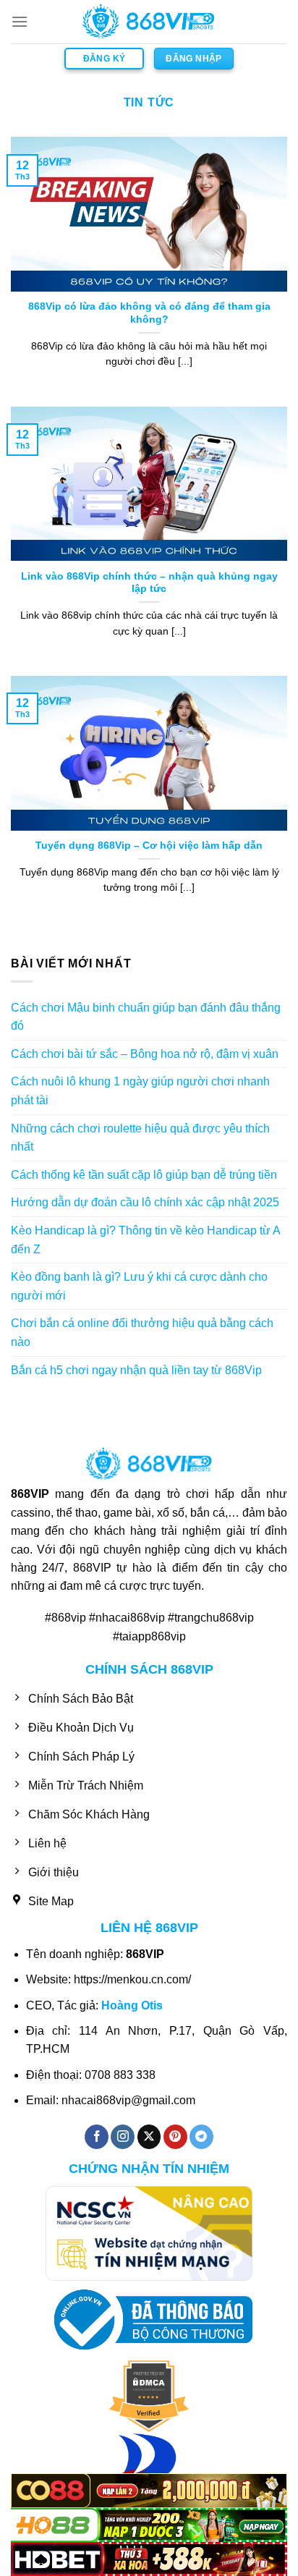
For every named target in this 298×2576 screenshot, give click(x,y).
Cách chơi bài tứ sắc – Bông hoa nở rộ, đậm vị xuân (145, 1054)
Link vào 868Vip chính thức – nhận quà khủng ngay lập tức (149, 583)
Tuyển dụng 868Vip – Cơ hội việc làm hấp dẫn (149, 846)
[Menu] (20, 21)
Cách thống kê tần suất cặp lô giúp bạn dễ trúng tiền (144, 1175)
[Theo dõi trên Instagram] (123, 2137)
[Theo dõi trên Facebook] (97, 2137)
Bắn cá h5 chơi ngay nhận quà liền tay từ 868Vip (136, 1370)
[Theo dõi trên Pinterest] (175, 2137)
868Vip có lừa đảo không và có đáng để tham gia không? (149, 313)
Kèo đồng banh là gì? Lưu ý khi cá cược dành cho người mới (139, 1286)
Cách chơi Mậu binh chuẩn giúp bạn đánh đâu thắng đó (146, 1017)
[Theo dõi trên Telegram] (201, 2137)
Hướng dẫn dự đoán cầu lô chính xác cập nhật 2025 (145, 1202)
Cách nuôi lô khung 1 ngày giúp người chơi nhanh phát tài (140, 1091)
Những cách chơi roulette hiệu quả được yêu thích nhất (140, 1138)
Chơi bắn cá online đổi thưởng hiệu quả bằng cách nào (142, 1333)
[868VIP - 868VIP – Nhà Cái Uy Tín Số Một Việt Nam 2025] (149, 22)
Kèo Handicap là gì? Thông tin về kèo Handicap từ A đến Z (145, 1240)
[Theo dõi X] (149, 2137)
